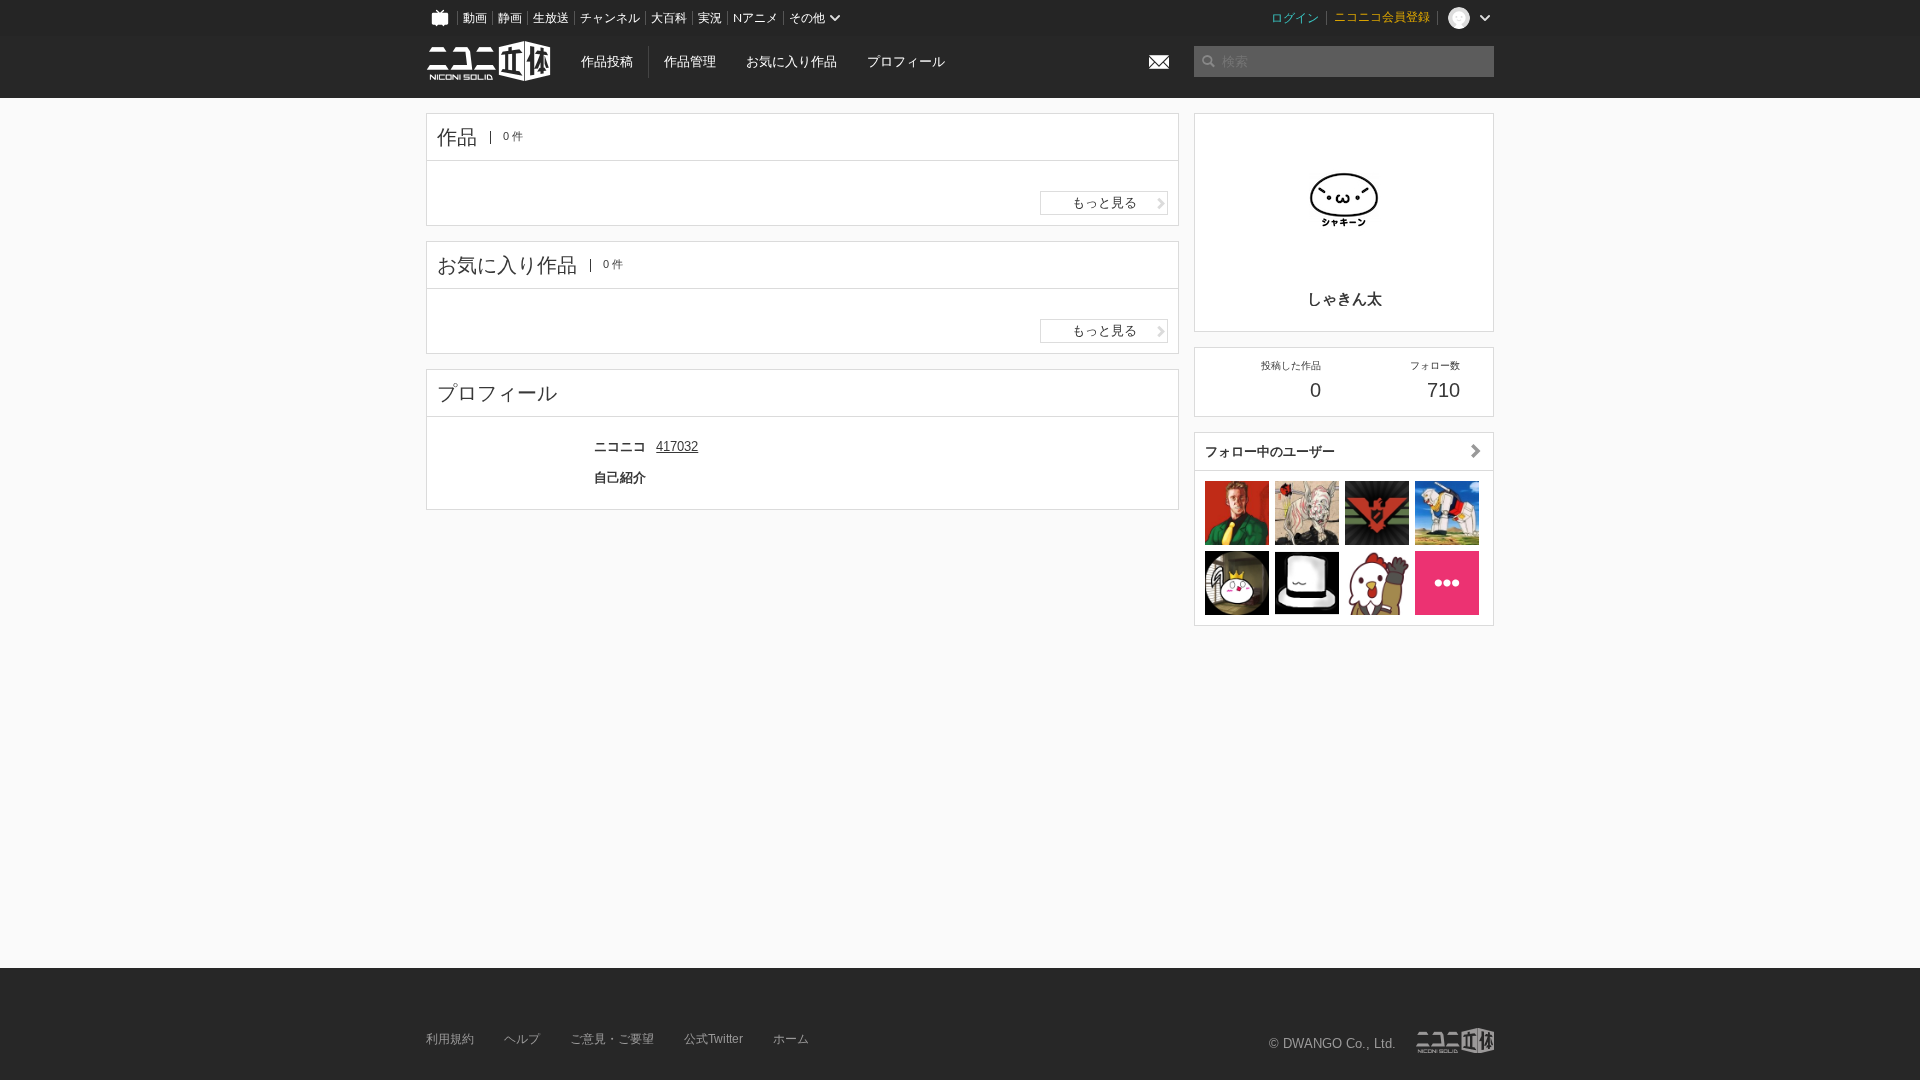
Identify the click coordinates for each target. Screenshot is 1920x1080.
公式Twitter (713, 1039)
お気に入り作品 (791, 61)
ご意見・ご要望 (612, 1039)
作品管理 (690, 61)
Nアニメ (755, 18)
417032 (677, 446)
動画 (475, 18)
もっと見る (1104, 202)
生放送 (551, 18)
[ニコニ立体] (1455, 1040)
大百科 (669, 18)
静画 (510, 18)
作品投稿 (607, 61)
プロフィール (906, 61)
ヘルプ (522, 1039)
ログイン (1295, 18)
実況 (710, 18)
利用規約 (450, 1039)
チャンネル (610, 18)
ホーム (791, 1039)
